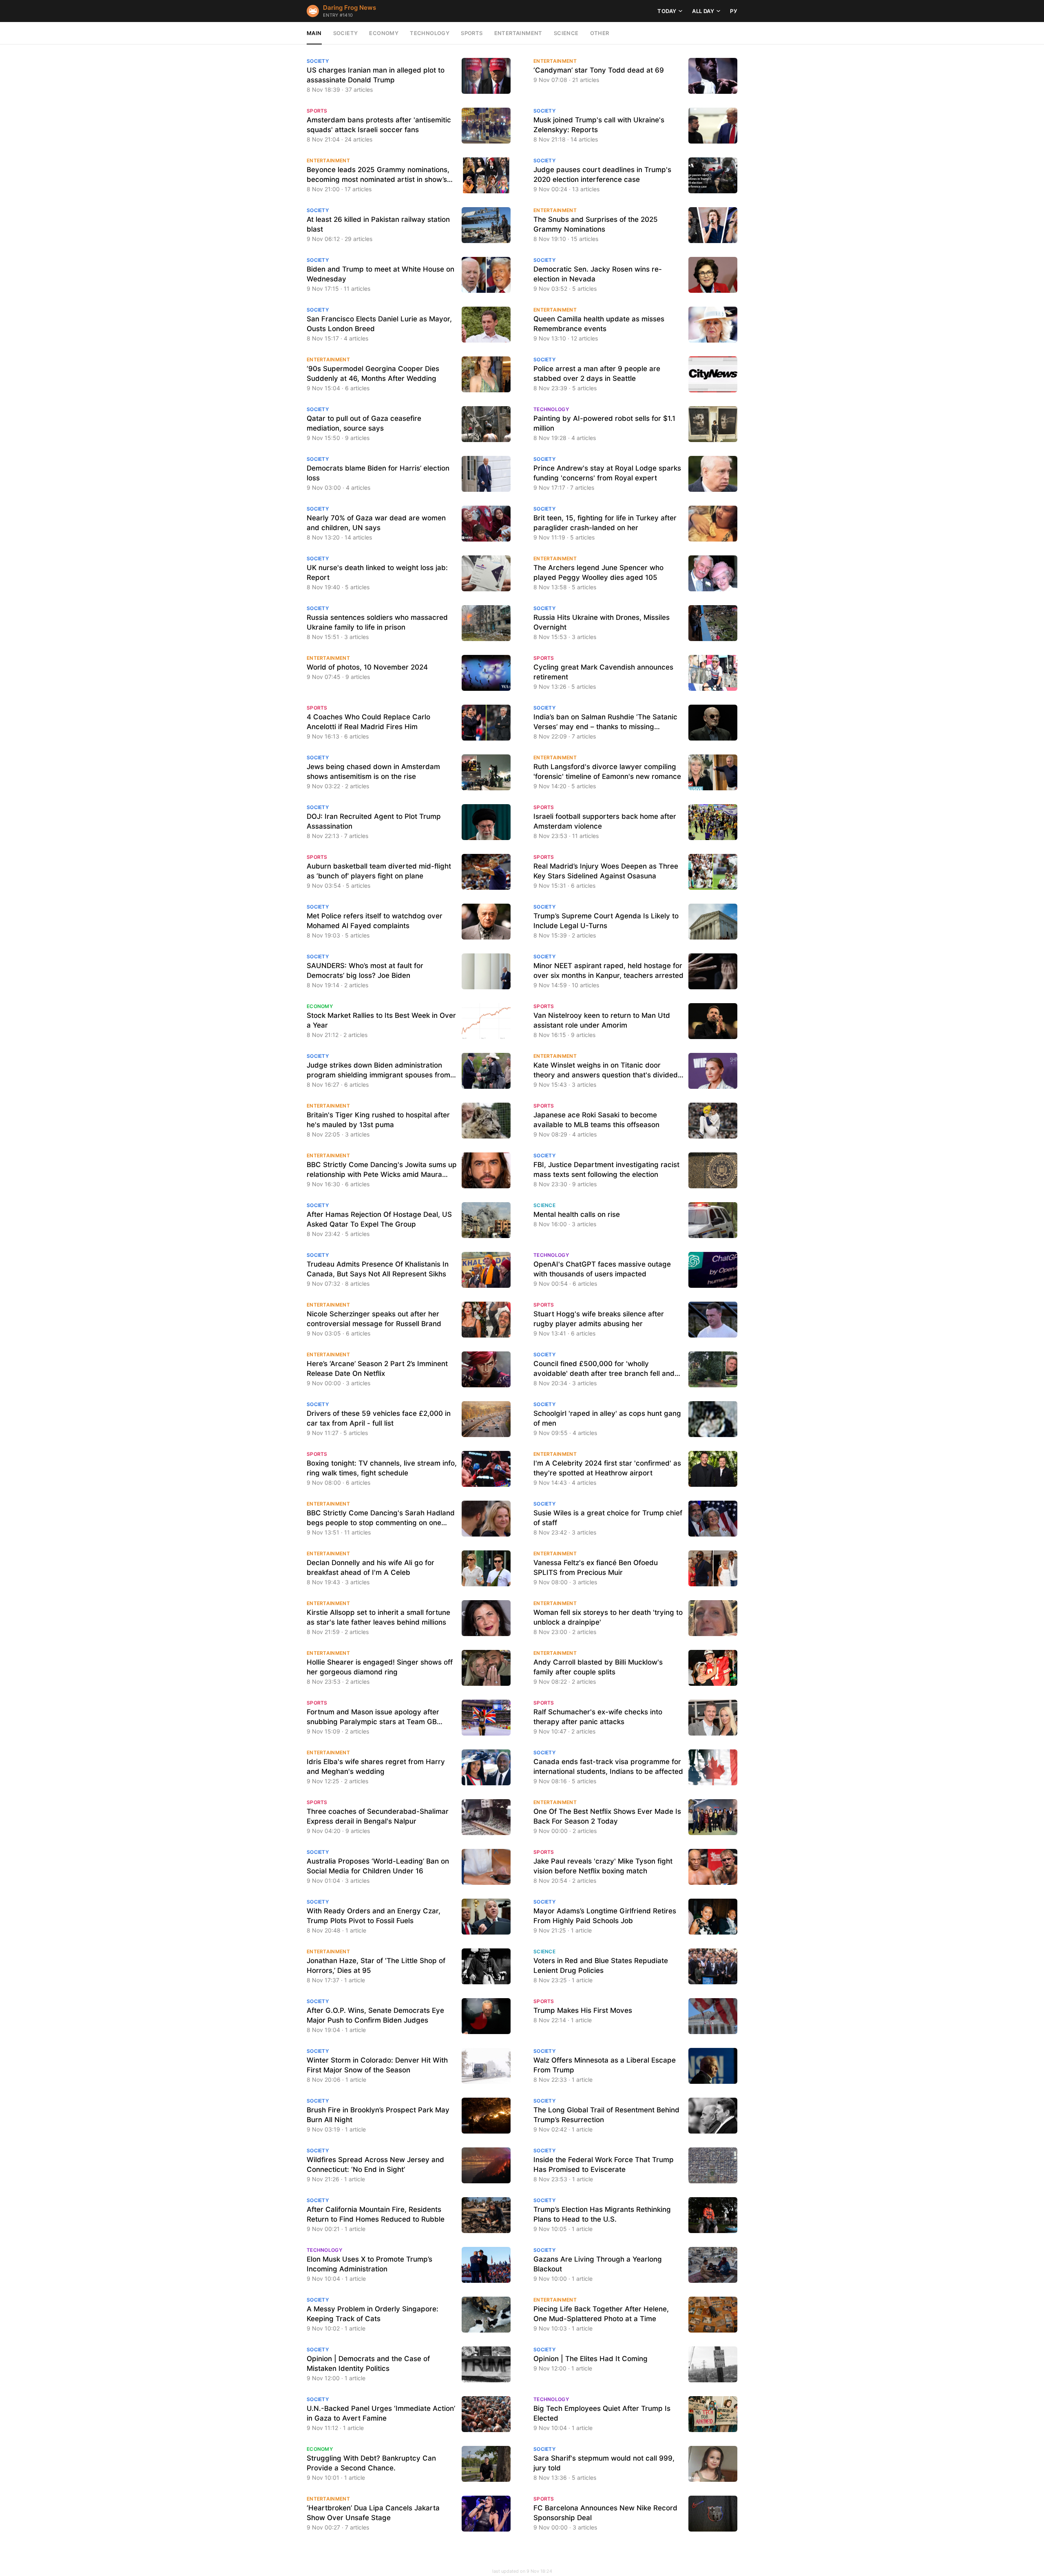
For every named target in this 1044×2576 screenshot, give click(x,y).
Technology (430, 33)
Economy (384, 33)
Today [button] (667, 11)
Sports (472, 33)
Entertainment (518, 33)
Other (600, 33)
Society (346, 33)
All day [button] (703, 11)
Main (314, 33)
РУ (734, 11)
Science (566, 33)
